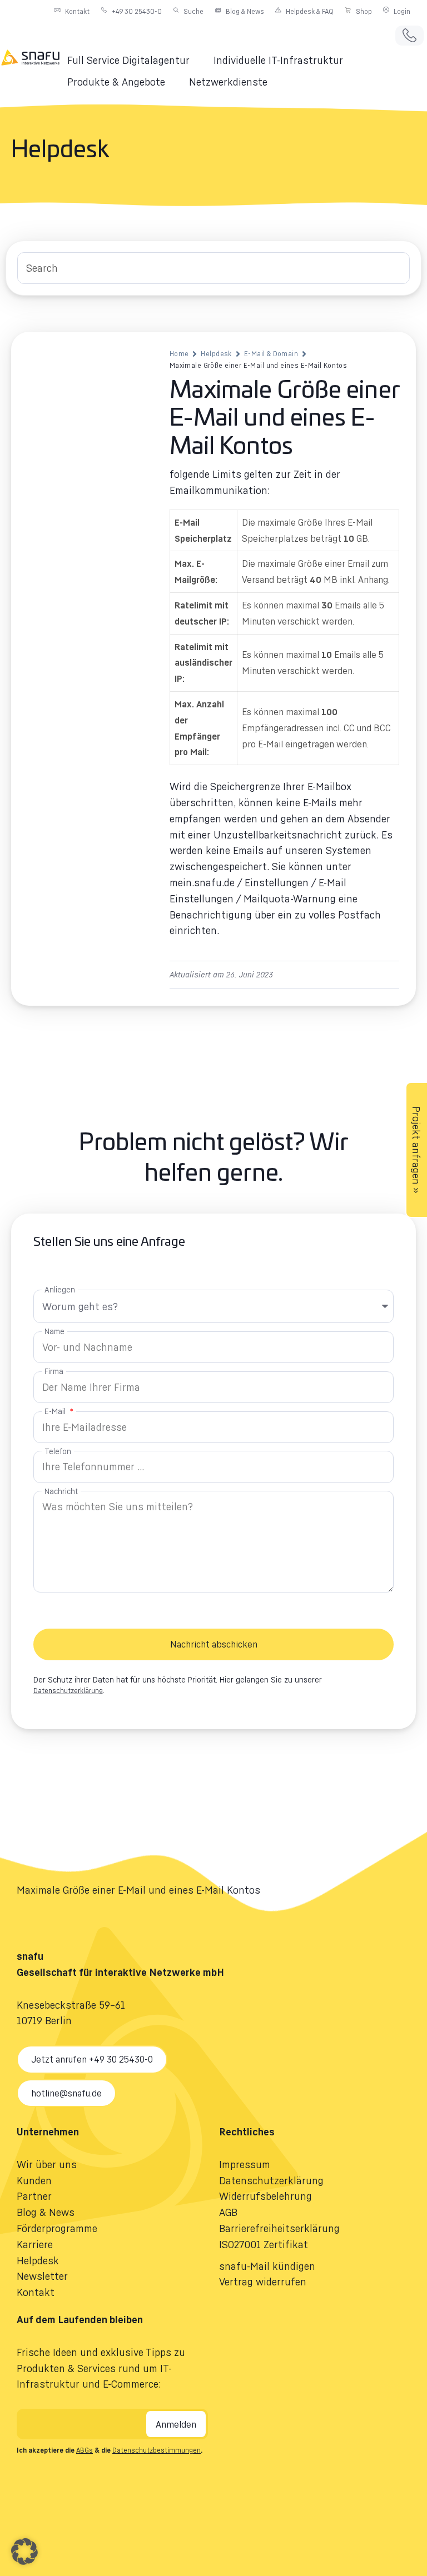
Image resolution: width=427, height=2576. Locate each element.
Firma (54, 1371)
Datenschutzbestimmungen (157, 2450)
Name (54, 1331)
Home (179, 354)
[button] (135, 60)
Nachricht (61, 1491)
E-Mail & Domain (271, 354)
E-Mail (56, 1411)
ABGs (85, 2450)
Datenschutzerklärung (68, 1691)
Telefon (58, 1451)
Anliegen (60, 1289)
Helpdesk (216, 354)
